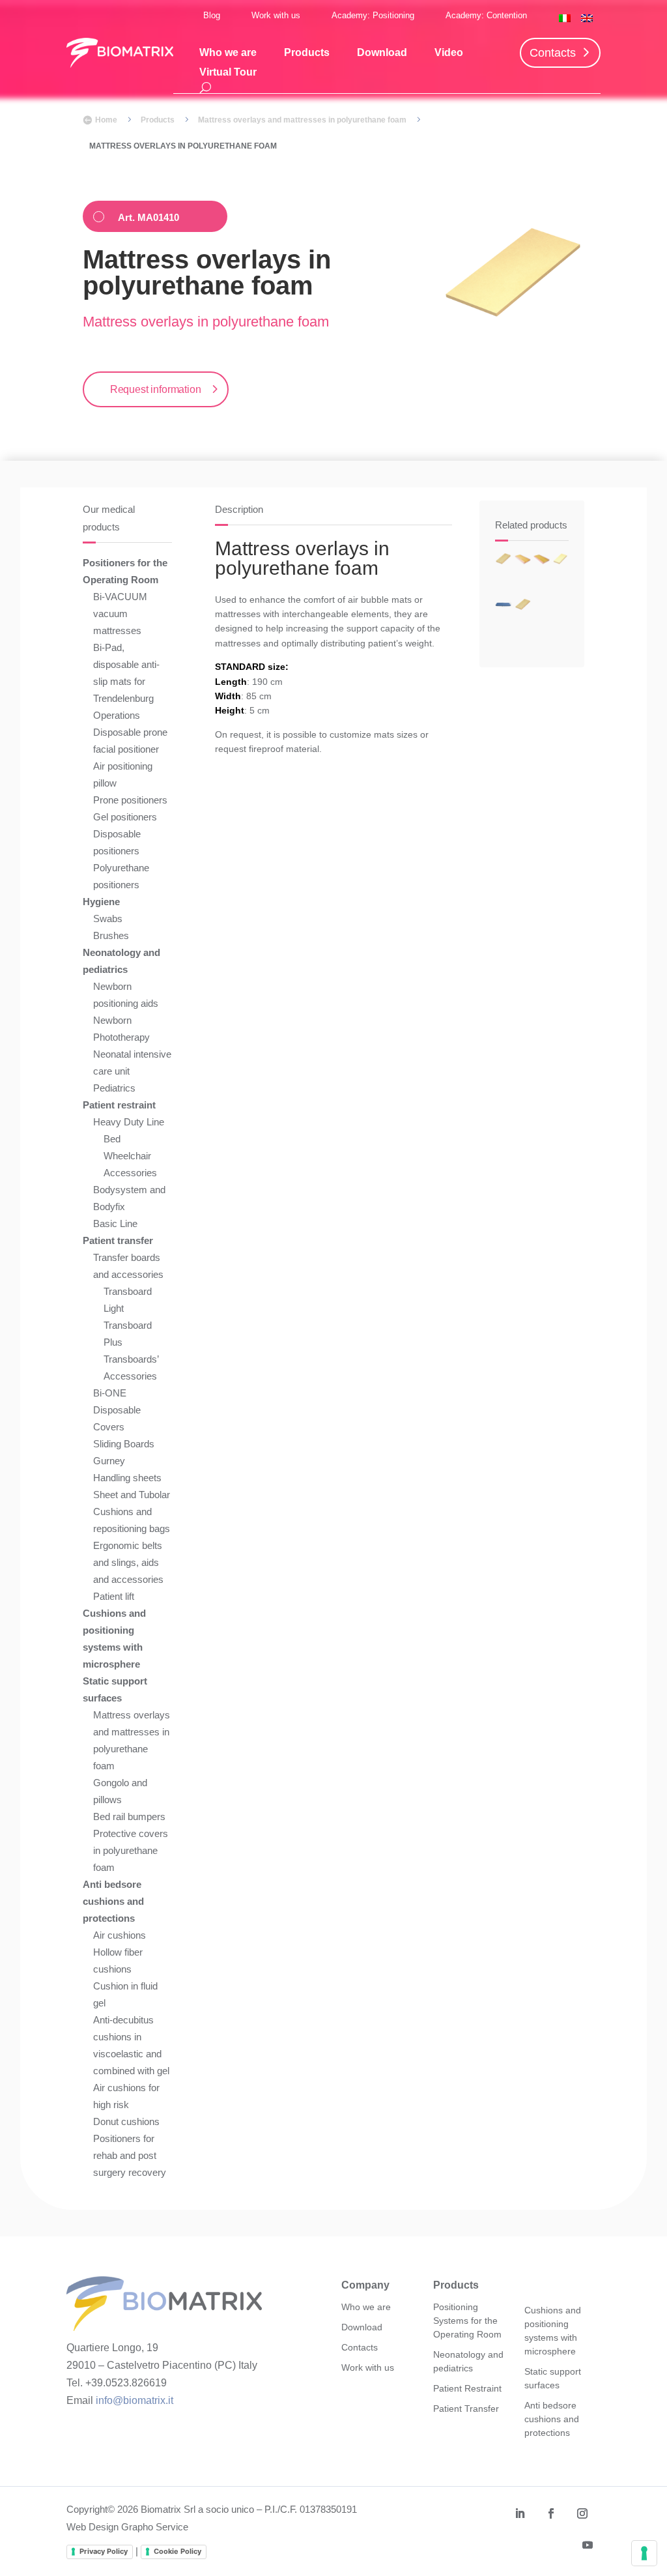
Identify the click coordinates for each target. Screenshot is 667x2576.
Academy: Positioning (373, 15)
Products (307, 53)
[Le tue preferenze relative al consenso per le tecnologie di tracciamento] (644, 2553)
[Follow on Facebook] (551, 2513)
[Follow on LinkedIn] (520, 2513)
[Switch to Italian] (565, 18)
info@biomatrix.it (135, 2400)
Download (382, 53)
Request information (156, 389)
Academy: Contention (486, 15)
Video (449, 53)
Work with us (276, 15)
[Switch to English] (587, 18)
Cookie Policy (177, 2551)
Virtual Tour (228, 73)
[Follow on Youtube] (588, 2545)
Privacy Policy (104, 2551)
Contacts (553, 53)
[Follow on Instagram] (582, 2513)
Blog (212, 15)
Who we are (228, 53)
